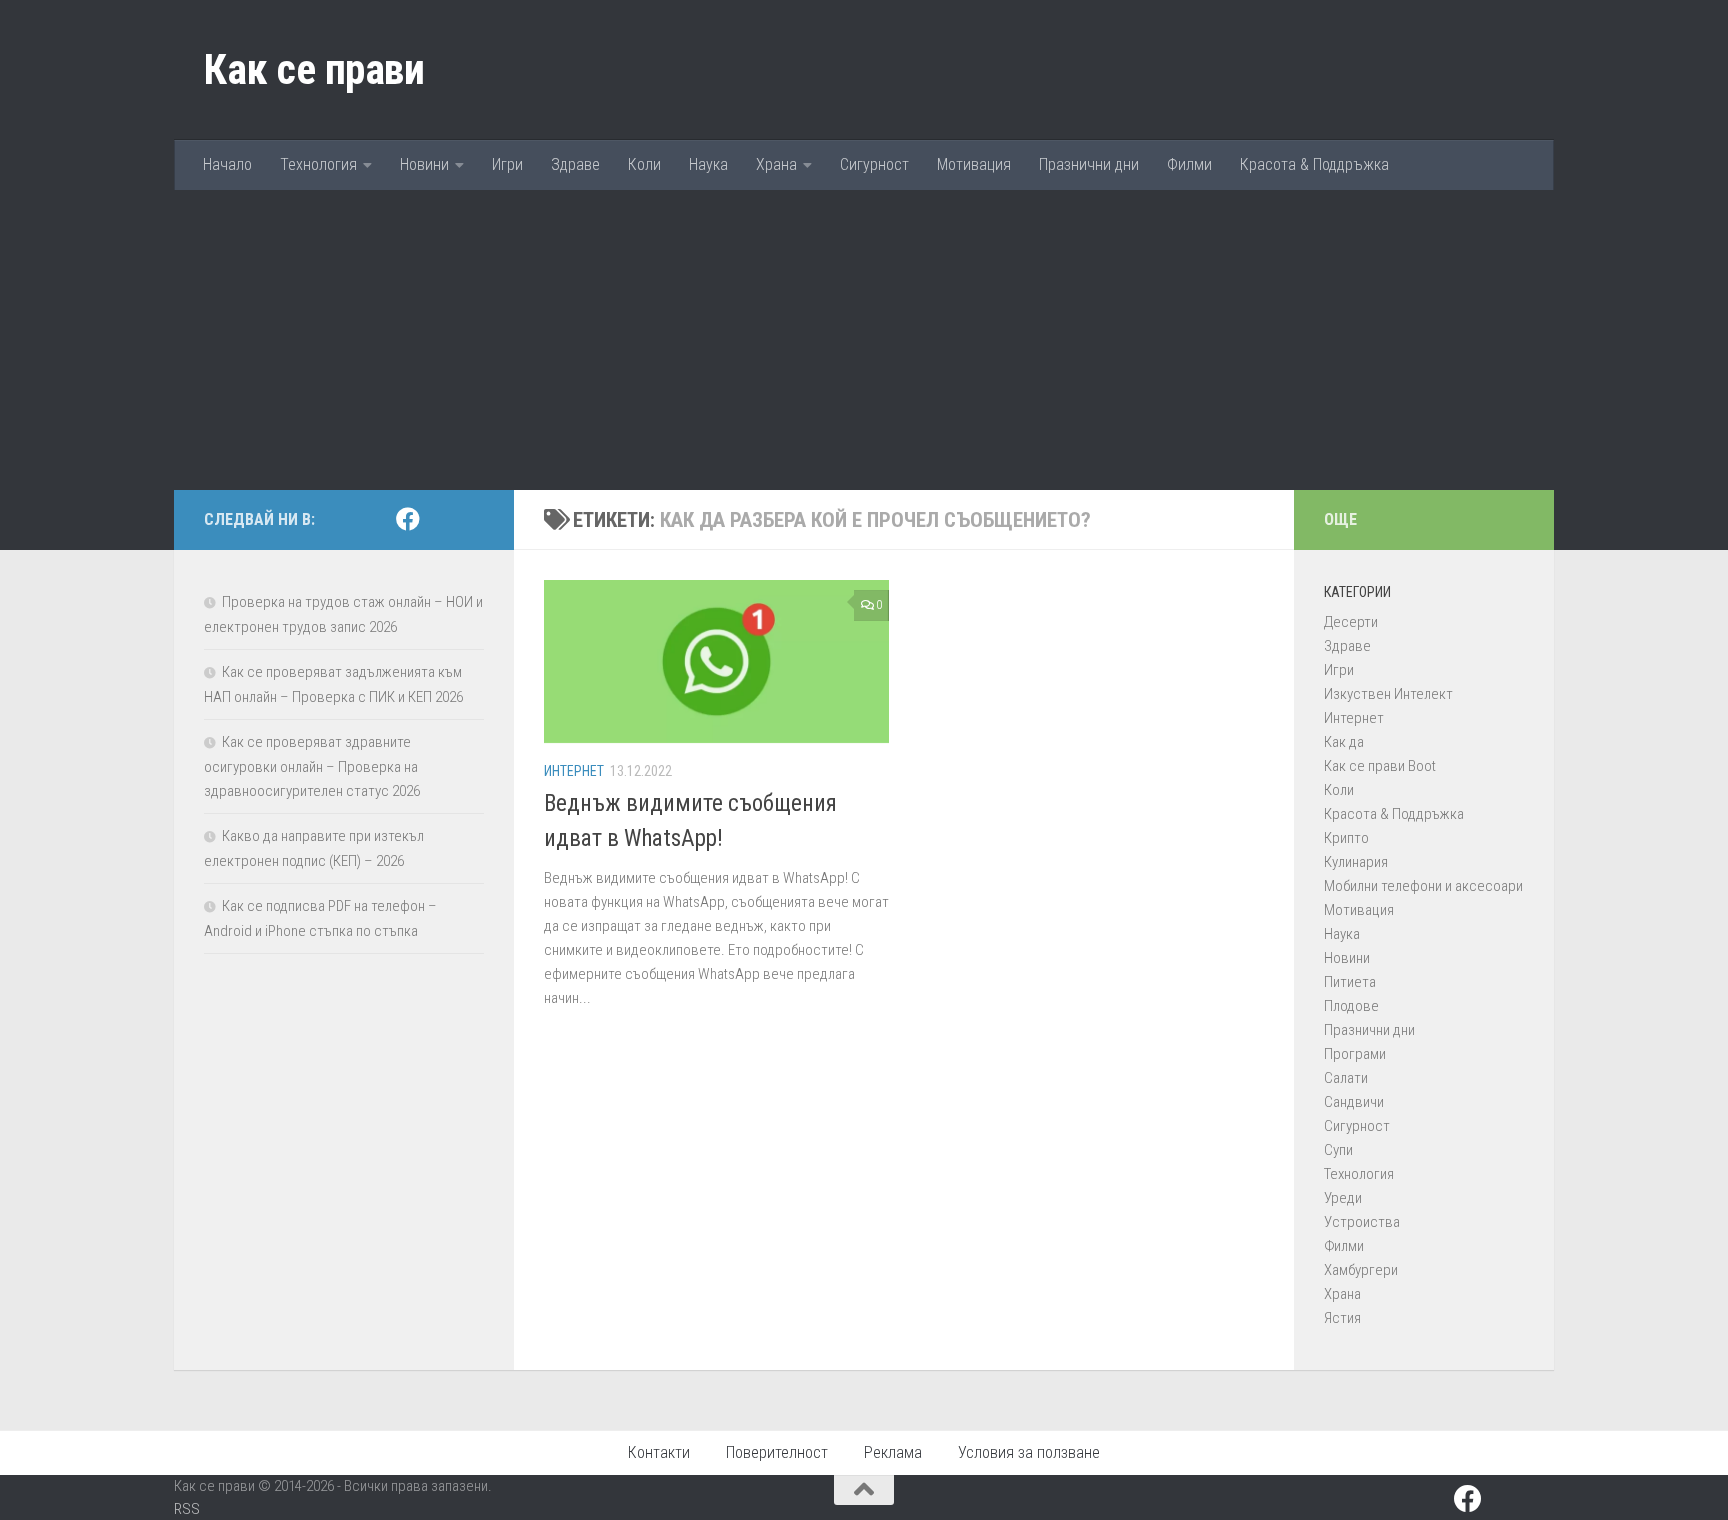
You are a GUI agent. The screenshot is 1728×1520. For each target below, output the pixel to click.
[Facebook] (408, 519)
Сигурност (874, 164)
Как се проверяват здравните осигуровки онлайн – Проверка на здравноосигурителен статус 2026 (312, 766)
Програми (1355, 1054)
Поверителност (777, 1452)
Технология (318, 164)
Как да (1344, 742)
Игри (507, 164)
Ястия (1342, 1318)
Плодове (1351, 1006)
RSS (187, 1509)
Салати (1346, 1078)
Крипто (1346, 838)
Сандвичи (1354, 1102)
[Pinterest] (440, 520)
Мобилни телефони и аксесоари (1423, 886)
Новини (424, 164)
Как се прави (314, 69)
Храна (776, 164)
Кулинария (1356, 862)
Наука (708, 164)
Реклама (893, 1452)
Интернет (574, 771)
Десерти (1351, 622)
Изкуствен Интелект (1388, 694)
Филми (1189, 164)
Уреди (1343, 1198)
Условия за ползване (1029, 1452)
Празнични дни (1089, 164)
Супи (1338, 1150)
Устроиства (1362, 1222)
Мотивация (974, 164)
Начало (227, 164)
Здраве (575, 164)
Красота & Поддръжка (1314, 164)
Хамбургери (1361, 1270)
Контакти (659, 1452)
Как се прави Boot (1380, 766)
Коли (644, 164)
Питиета (1350, 982)
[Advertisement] (864, 340)
